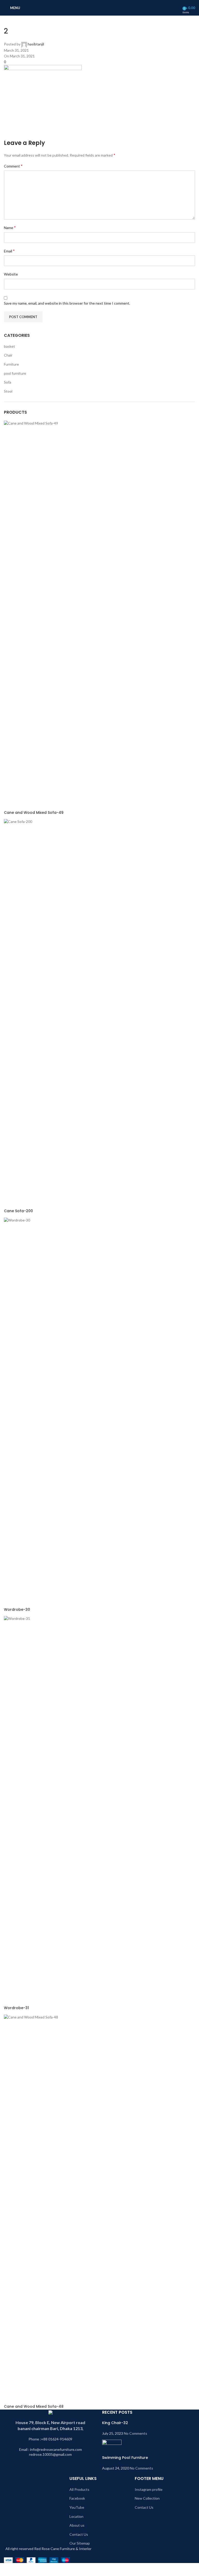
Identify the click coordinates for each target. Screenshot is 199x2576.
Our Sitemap (80, 2543)
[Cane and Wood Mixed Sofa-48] (99, 2209)
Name (10, 227)
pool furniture (15, 373)
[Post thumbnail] (112, 2447)
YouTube (77, 2507)
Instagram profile (149, 2489)
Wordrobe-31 (16, 2008)
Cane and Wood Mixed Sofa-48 (34, 2407)
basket (9, 346)
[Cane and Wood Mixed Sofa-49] (99, 615)
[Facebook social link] (9, 134)
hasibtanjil (36, 44)
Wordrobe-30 (17, 1610)
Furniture (11, 364)
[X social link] (22, 134)
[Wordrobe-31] (99, 1810)
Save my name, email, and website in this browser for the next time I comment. (67, 303)
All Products (79, 2489)
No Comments (136, 2433)
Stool (8, 391)
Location (76, 2516)
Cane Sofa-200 (18, 1211)
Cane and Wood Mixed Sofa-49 (34, 813)
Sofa (8, 382)
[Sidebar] (6, 2570)
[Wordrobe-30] (99, 1412)
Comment (13, 166)
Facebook (77, 2498)
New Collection (147, 2498)
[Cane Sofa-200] (99, 1013)
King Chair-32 (115, 2423)
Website (11, 274)
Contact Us (79, 2534)
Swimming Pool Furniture (125, 2458)
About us (77, 2525)
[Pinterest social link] (35, 134)
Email (9, 251)
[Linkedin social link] (48, 134)
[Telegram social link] (61, 134)
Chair (8, 355)
